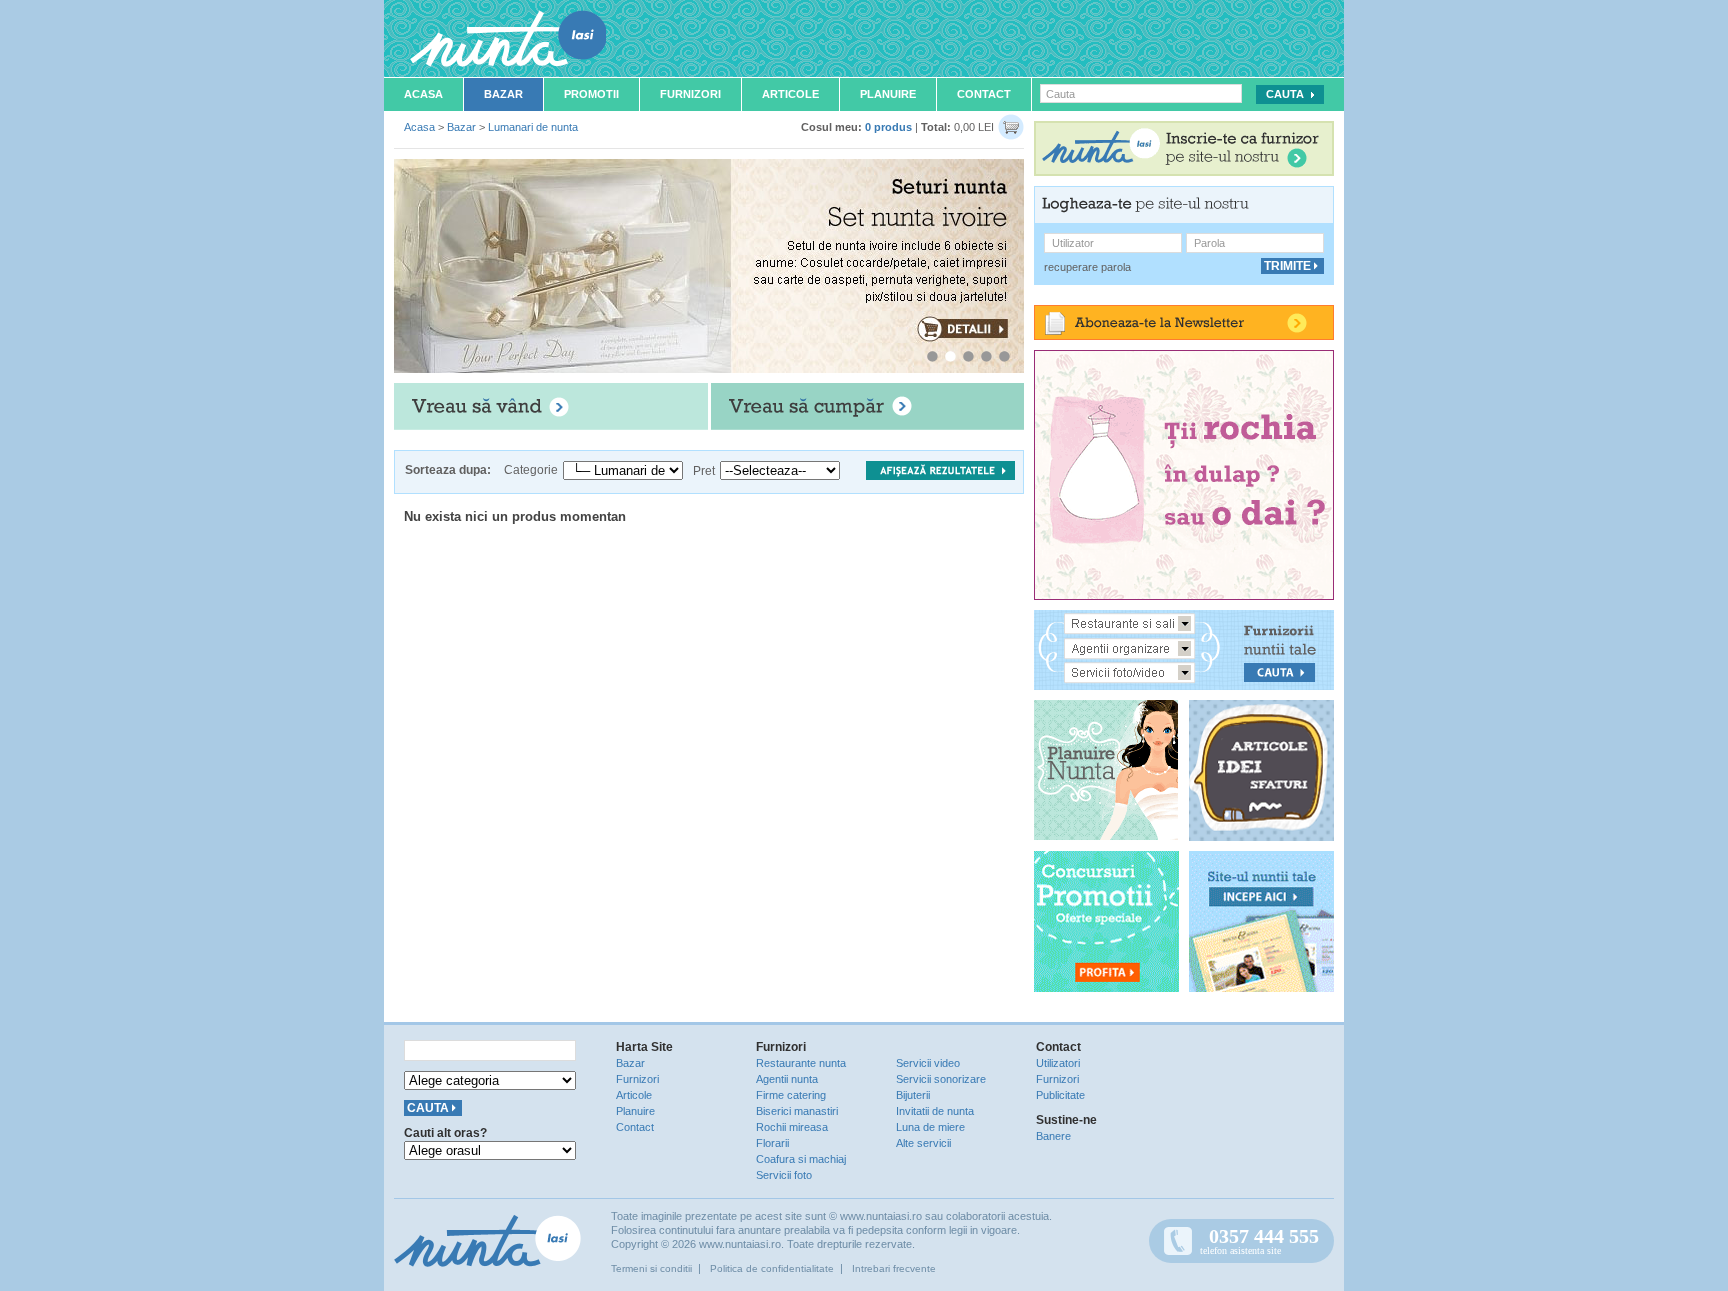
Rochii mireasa (792, 1127)
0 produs (888, 127)
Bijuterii (913, 1095)
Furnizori (690, 94)
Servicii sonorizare (941, 1079)
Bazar (503, 94)
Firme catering (791, 1095)
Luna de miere (930, 1127)
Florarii (772, 1143)
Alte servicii (923, 1143)
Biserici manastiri (797, 1111)
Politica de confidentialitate (772, 1268)
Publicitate (1060, 1095)
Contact (984, 94)
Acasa (423, 94)
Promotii (591, 94)
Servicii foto (784, 1175)
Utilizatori (1058, 1063)
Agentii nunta (787, 1079)
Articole (790, 94)
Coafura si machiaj (801, 1159)
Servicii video (928, 1063)
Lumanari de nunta (533, 127)
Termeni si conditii (651, 1268)
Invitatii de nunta (935, 1111)
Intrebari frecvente (894, 1268)
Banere (1053, 1136)
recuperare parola (1087, 267)
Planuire (888, 94)
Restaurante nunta (801, 1063)
